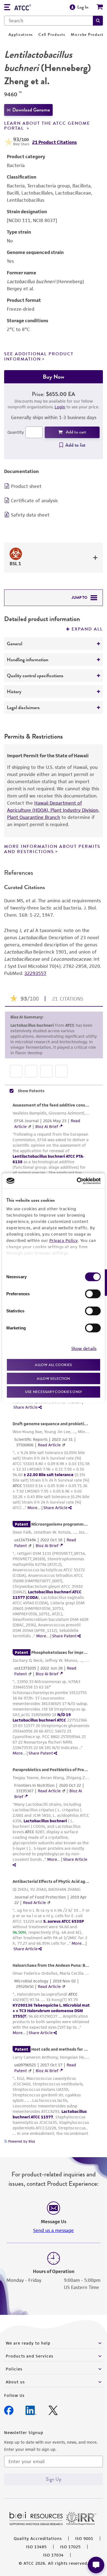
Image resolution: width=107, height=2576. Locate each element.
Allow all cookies (53, 1365)
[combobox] (49, 21)
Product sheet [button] (26, 486)
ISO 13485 (36, 2547)
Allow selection (54, 1378)
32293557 (35, 973)
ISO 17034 (53, 2555)
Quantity (16, 432)
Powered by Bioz (21, 2141)
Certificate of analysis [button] (34, 501)
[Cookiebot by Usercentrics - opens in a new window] (77, 1181)
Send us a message (54, 2230)
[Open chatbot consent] (96, 2565)
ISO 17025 (70, 2547)
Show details (84, 1348)
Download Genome (31, 110)
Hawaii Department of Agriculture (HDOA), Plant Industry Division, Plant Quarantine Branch (53, 810)
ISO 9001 (84, 2538)
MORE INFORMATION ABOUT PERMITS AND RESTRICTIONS (52, 849)
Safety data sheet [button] (30, 515)
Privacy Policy (64, 1240)
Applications (21, 35)
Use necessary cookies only (54, 1392)
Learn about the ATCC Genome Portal (47, 126)
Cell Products (52, 35)
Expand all (87, 629)
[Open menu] (7, 8)
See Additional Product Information (39, 357)
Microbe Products (88, 35)
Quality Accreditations (38, 2538)
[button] (98, 21)
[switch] (93, 1294)
